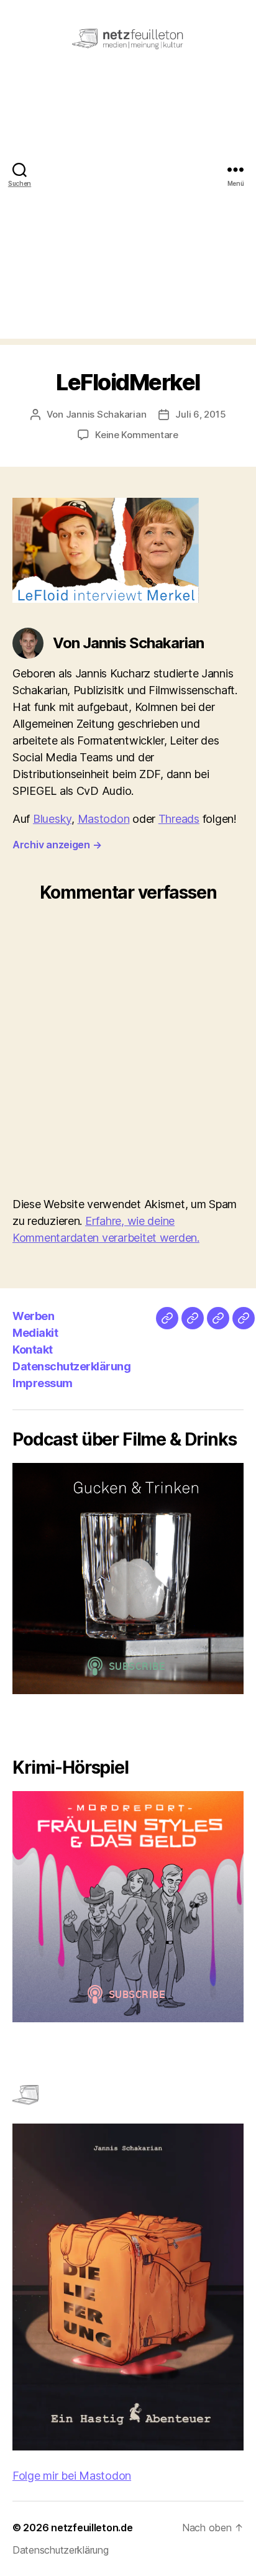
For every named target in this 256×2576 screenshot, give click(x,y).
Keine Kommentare (137, 435)
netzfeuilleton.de (92, 2528)
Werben (33, 1316)
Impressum (43, 1383)
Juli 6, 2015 (200, 414)
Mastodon (104, 819)
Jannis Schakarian (106, 414)
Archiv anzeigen (57, 845)
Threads (179, 819)
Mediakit (35, 1333)
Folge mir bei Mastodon (72, 2476)
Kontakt (33, 1350)
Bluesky (52, 819)
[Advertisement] (128, 211)
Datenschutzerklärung (71, 1366)
